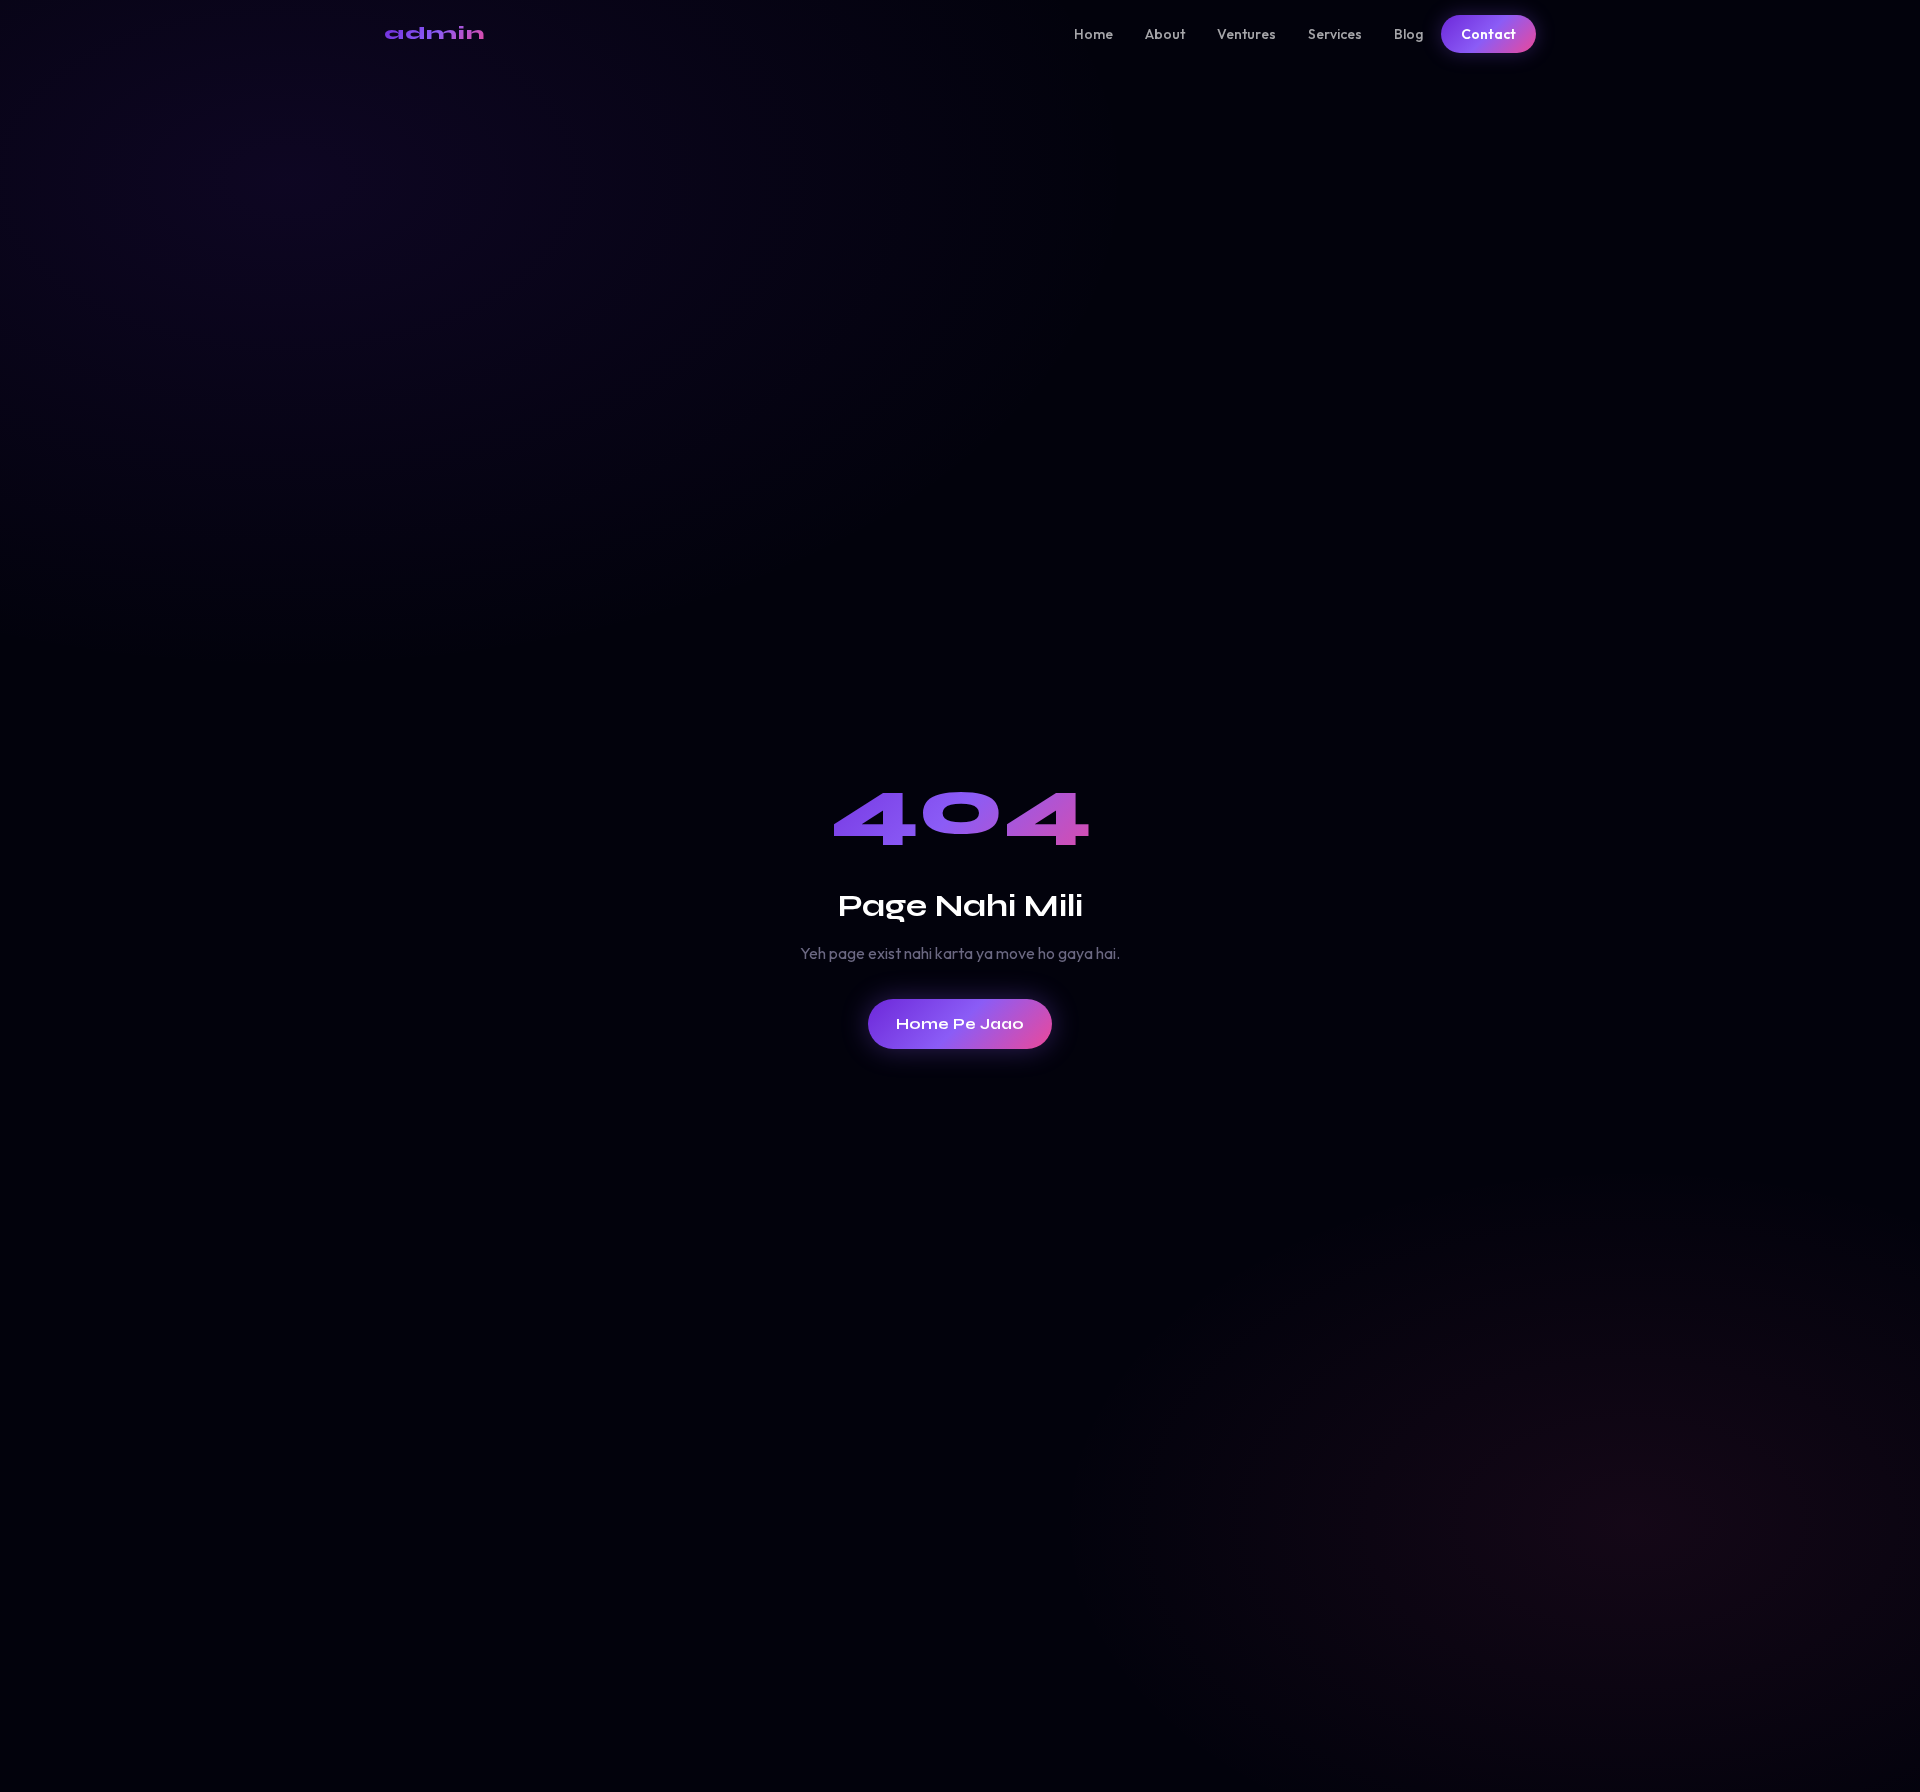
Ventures (1246, 34)
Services (1335, 34)
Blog (1408, 34)
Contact (1488, 34)
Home (1093, 34)
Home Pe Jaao (960, 1024)
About (1165, 34)
